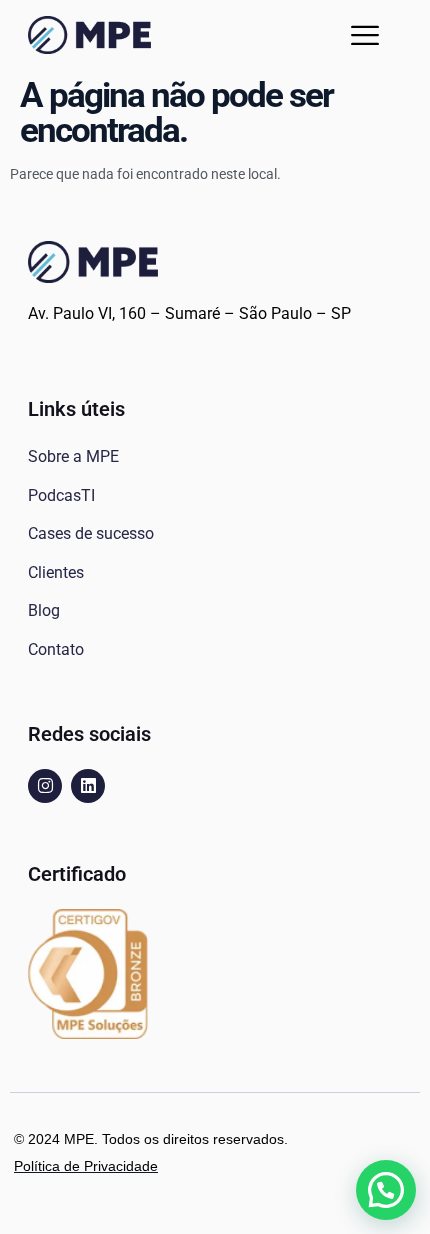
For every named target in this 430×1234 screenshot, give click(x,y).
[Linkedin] (88, 786)
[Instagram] (45, 786)
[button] (365, 35)
